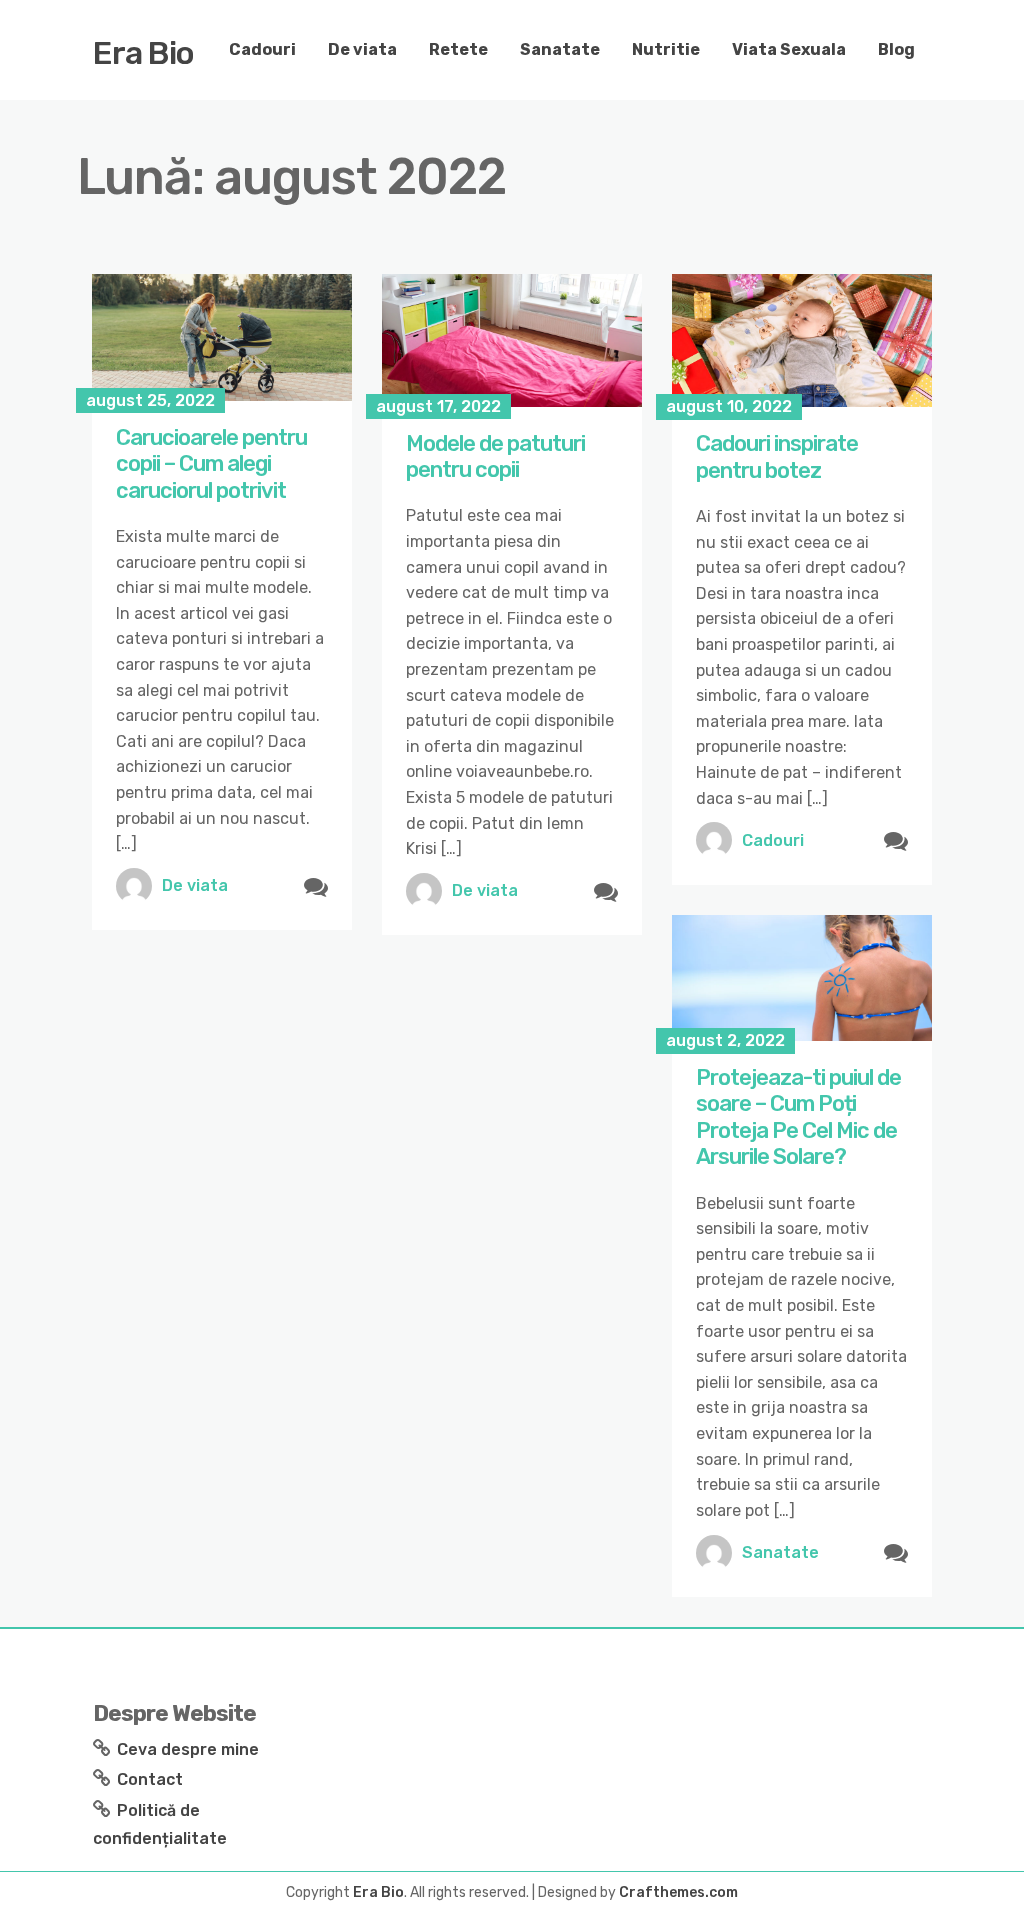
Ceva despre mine (188, 1749)
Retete (458, 49)
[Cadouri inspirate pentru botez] (802, 340)
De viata (362, 49)
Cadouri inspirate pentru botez (777, 456)
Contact (150, 1779)
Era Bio (143, 53)
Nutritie (666, 49)
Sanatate (560, 49)
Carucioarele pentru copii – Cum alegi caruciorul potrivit (211, 464)
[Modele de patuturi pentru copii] (512, 340)
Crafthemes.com (678, 1892)
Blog (896, 49)
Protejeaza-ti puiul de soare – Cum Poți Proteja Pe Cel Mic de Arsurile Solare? (798, 1117)
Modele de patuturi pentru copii (495, 456)
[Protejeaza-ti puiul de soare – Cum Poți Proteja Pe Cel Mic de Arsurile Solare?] (802, 978)
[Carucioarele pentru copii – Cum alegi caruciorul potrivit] (222, 337)
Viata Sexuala (789, 49)
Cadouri (262, 49)
